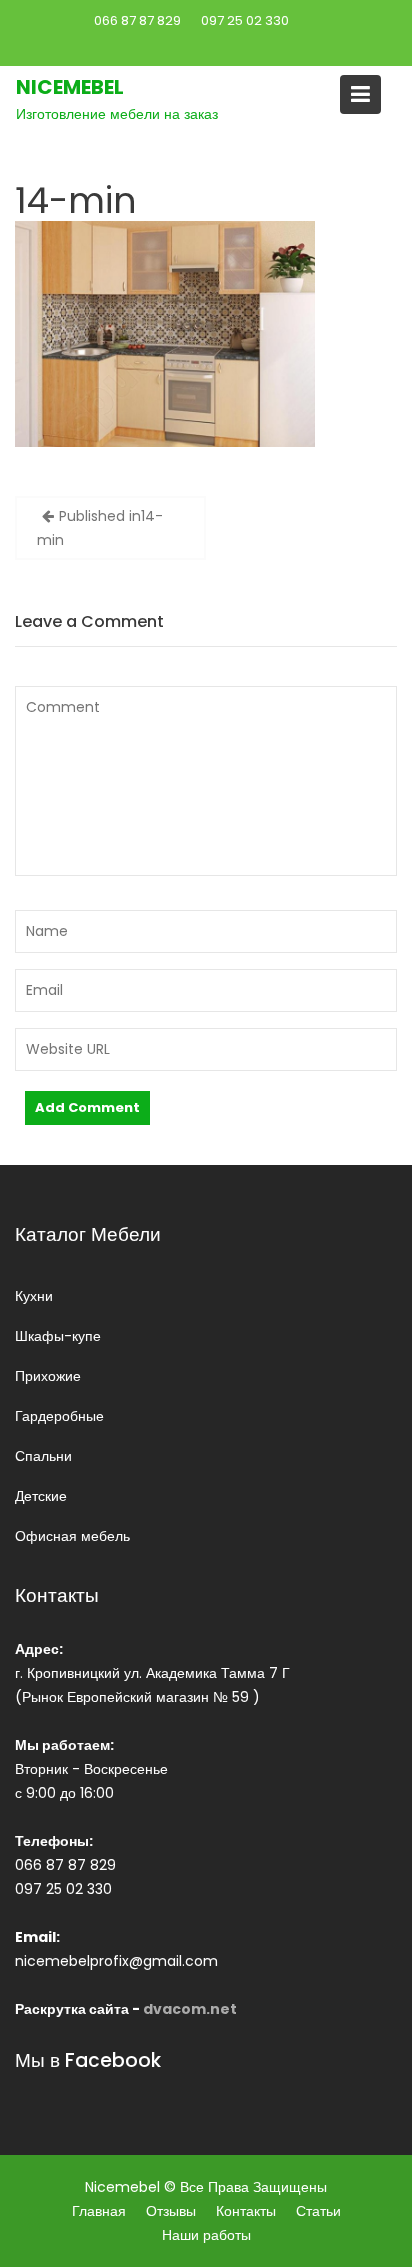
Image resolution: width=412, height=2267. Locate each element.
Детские (41, 1496)
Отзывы (171, 2211)
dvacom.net (190, 2009)
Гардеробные (59, 1416)
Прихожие (48, 1376)
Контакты (246, 2211)
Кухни (34, 1296)
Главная (99, 2211)
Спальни (43, 1456)
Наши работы (206, 2235)
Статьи (318, 2211)
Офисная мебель (72, 1536)
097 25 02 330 (245, 20)
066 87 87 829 (137, 20)
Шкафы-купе (58, 1336)
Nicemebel (70, 87)
